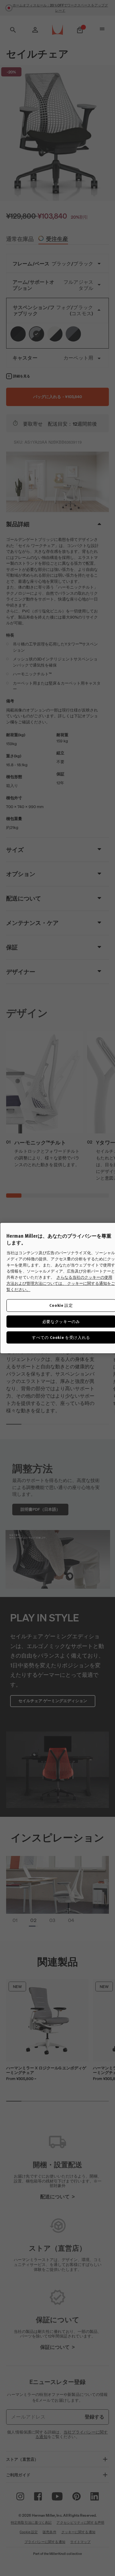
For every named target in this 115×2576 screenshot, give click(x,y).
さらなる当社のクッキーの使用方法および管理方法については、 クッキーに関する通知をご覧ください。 (61, 1284)
